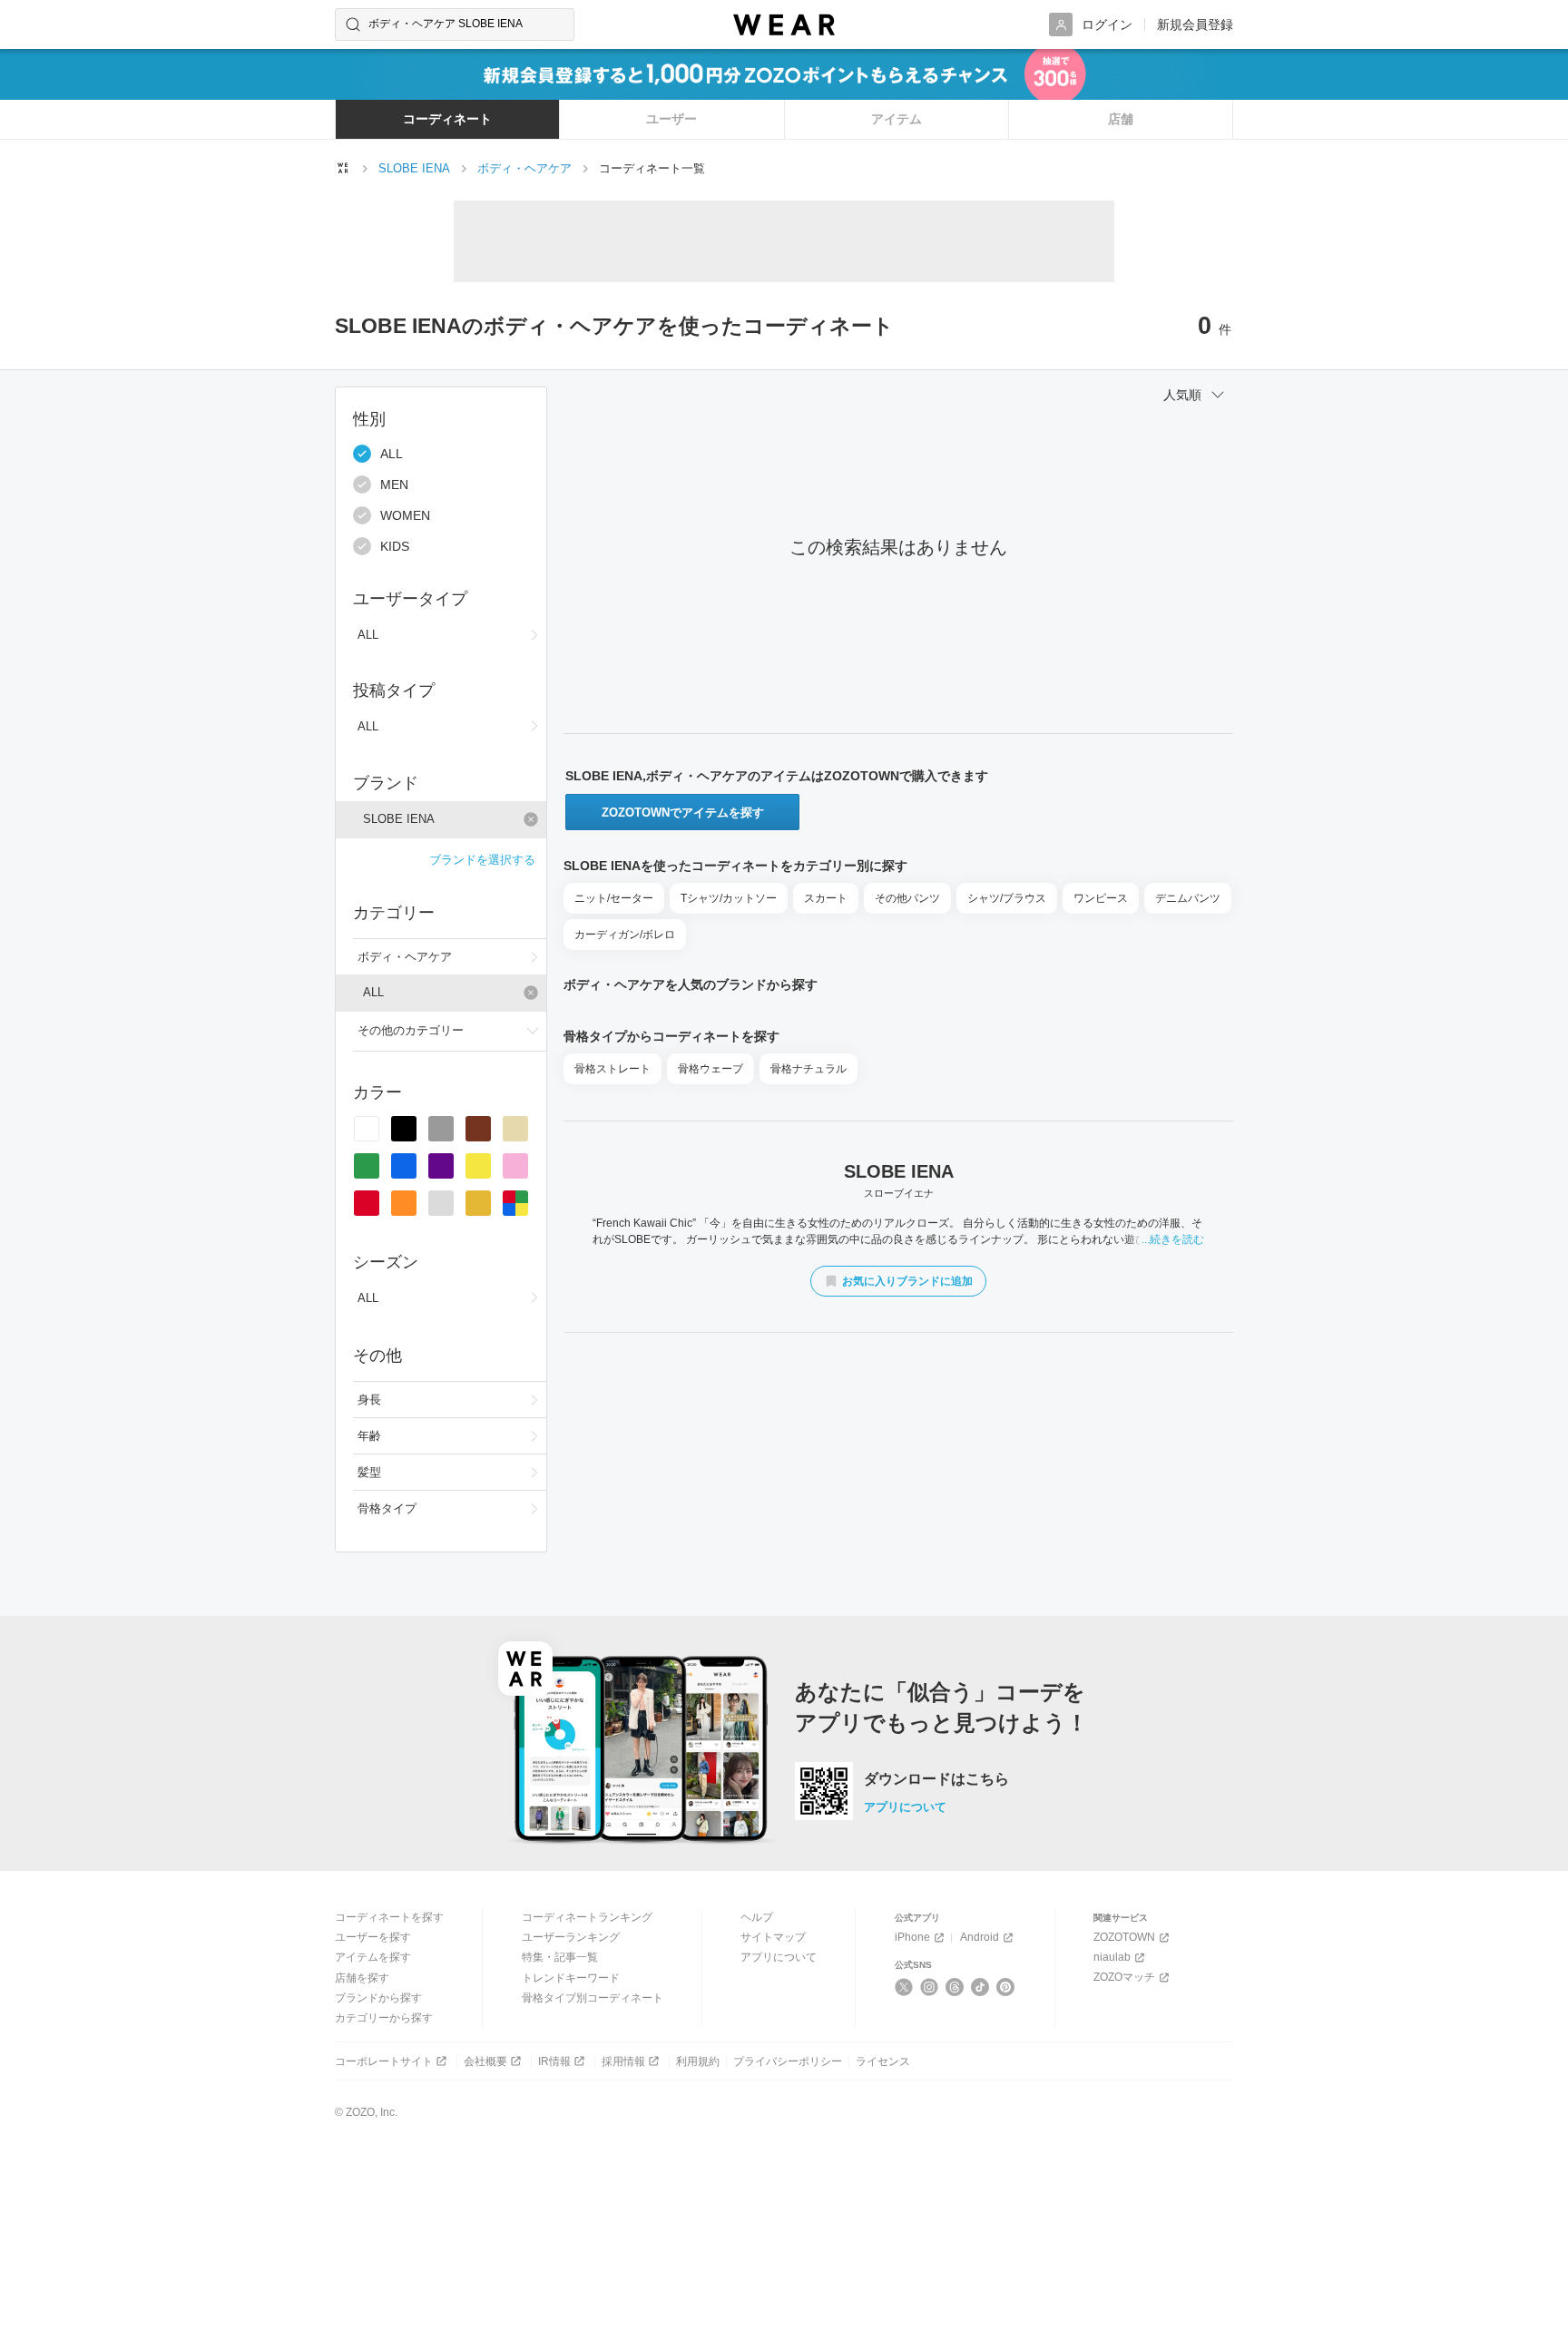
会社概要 (485, 2061)
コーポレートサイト (384, 2061)
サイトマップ (773, 1937)
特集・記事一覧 (560, 1957)
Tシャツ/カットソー (729, 898)
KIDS (395, 546)
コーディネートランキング (587, 1917)
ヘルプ (757, 1917)
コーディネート (447, 119)
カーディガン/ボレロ (625, 935)
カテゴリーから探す (384, 2018)
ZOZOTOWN (1124, 1937)
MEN (394, 485)
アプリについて (905, 1807)
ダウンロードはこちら (936, 1779)
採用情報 (623, 2061)
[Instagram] (930, 1987)
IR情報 (554, 2061)
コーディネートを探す (389, 1917)
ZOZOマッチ (1124, 1977)
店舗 (1121, 119)
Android (980, 1937)
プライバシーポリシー (788, 2061)
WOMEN (405, 515)
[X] (904, 1987)
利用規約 (698, 2061)
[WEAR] (784, 25)
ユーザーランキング (571, 1937)
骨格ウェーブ (710, 1069)
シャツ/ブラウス (1007, 898)
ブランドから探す (378, 1998)
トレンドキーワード (571, 1978)
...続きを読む (1173, 1239)
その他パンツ (907, 898)
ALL (392, 454)
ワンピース (1101, 898)
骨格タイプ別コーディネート (593, 1998)
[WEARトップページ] (343, 168)
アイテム (897, 119)
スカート (826, 898)
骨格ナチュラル (808, 1069)
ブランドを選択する (482, 860)
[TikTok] (980, 1987)
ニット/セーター (614, 898)
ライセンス (883, 2061)
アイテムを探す (373, 1957)
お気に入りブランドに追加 (907, 1281)
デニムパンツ (1188, 898)
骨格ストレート (612, 1069)
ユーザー (671, 119)
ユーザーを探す (373, 1937)
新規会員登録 (1195, 24)
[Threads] (955, 1987)
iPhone (912, 1937)
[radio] (367, 1129)
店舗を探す (362, 1978)
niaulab (1112, 1957)
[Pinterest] (1006, 1987)
